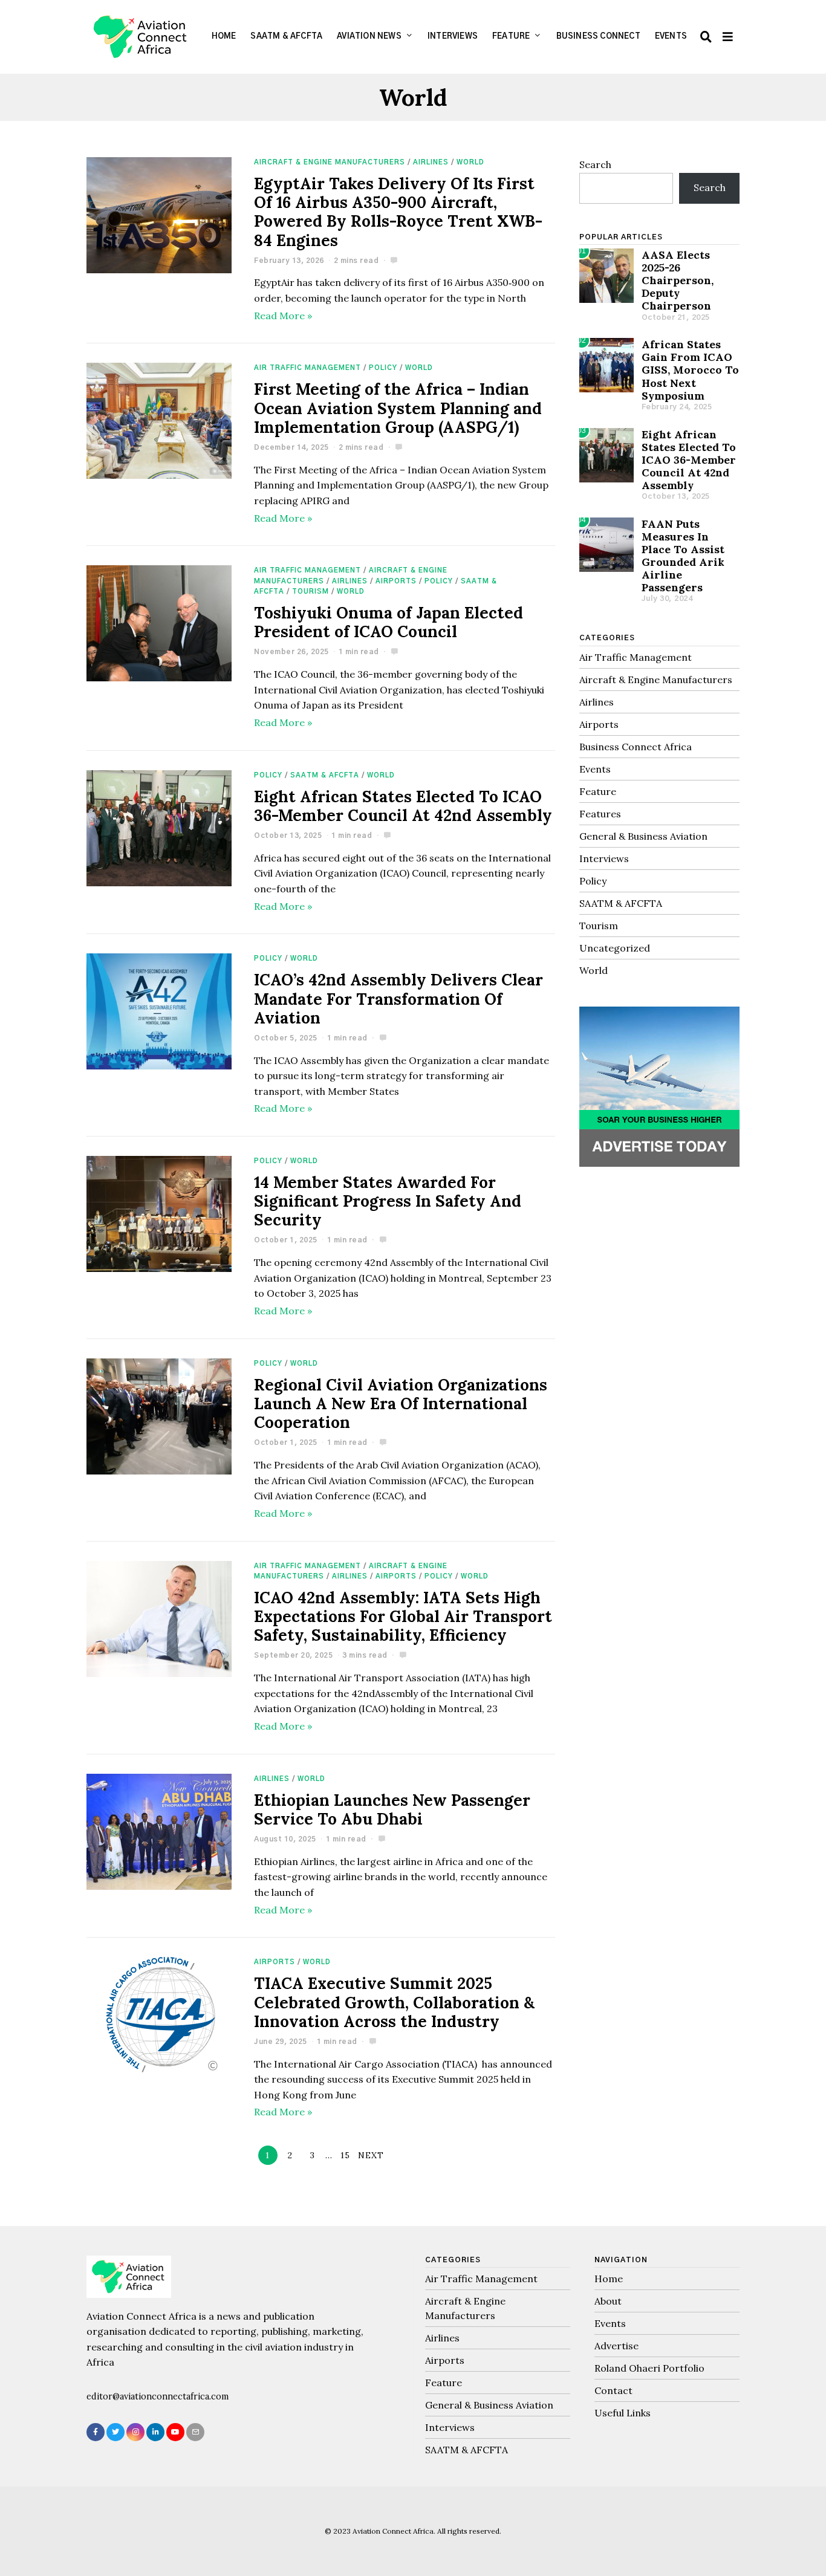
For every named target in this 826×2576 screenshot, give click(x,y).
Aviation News (369, 37)
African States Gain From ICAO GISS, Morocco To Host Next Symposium (690, 370)
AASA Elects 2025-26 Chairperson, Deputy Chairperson (678, 280)
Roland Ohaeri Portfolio (649, 2368)
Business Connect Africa (636, 747)
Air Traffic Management (307, 368)
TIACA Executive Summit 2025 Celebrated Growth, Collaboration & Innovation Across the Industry (394, 2002)
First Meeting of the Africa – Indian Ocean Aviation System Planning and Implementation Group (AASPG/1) (398, 408)
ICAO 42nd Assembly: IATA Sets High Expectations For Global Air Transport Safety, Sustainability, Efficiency (403, 1616)
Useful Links (623, 2413)
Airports (396, 581)
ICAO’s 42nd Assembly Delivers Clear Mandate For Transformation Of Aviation (398, 998)
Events (671, 37)
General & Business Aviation (643, 836)
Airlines (431, 162)
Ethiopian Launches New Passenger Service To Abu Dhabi (392, 1809)
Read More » (283, 316)
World (470, 162)
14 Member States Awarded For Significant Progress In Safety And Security (388, 1201)
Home (224, 37)
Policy (383, 368)
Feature (511, 37)
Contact (613, 2390)
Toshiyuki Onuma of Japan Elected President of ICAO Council (389, 622)
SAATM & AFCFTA (286, 37)
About (608, 2301)
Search (595, 164)
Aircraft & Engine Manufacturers (330, 162)
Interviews (453, 37)
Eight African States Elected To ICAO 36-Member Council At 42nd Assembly (403, 806)
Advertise (616, 2346)
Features (600, 814)
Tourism (311, 592)
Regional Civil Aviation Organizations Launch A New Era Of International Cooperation (401, 1403)
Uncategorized (615, 948)
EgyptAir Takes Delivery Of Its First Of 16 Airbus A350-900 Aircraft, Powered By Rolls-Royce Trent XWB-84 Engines (398, 212)
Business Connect (598, 37)
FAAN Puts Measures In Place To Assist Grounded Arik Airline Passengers (683, 556)
